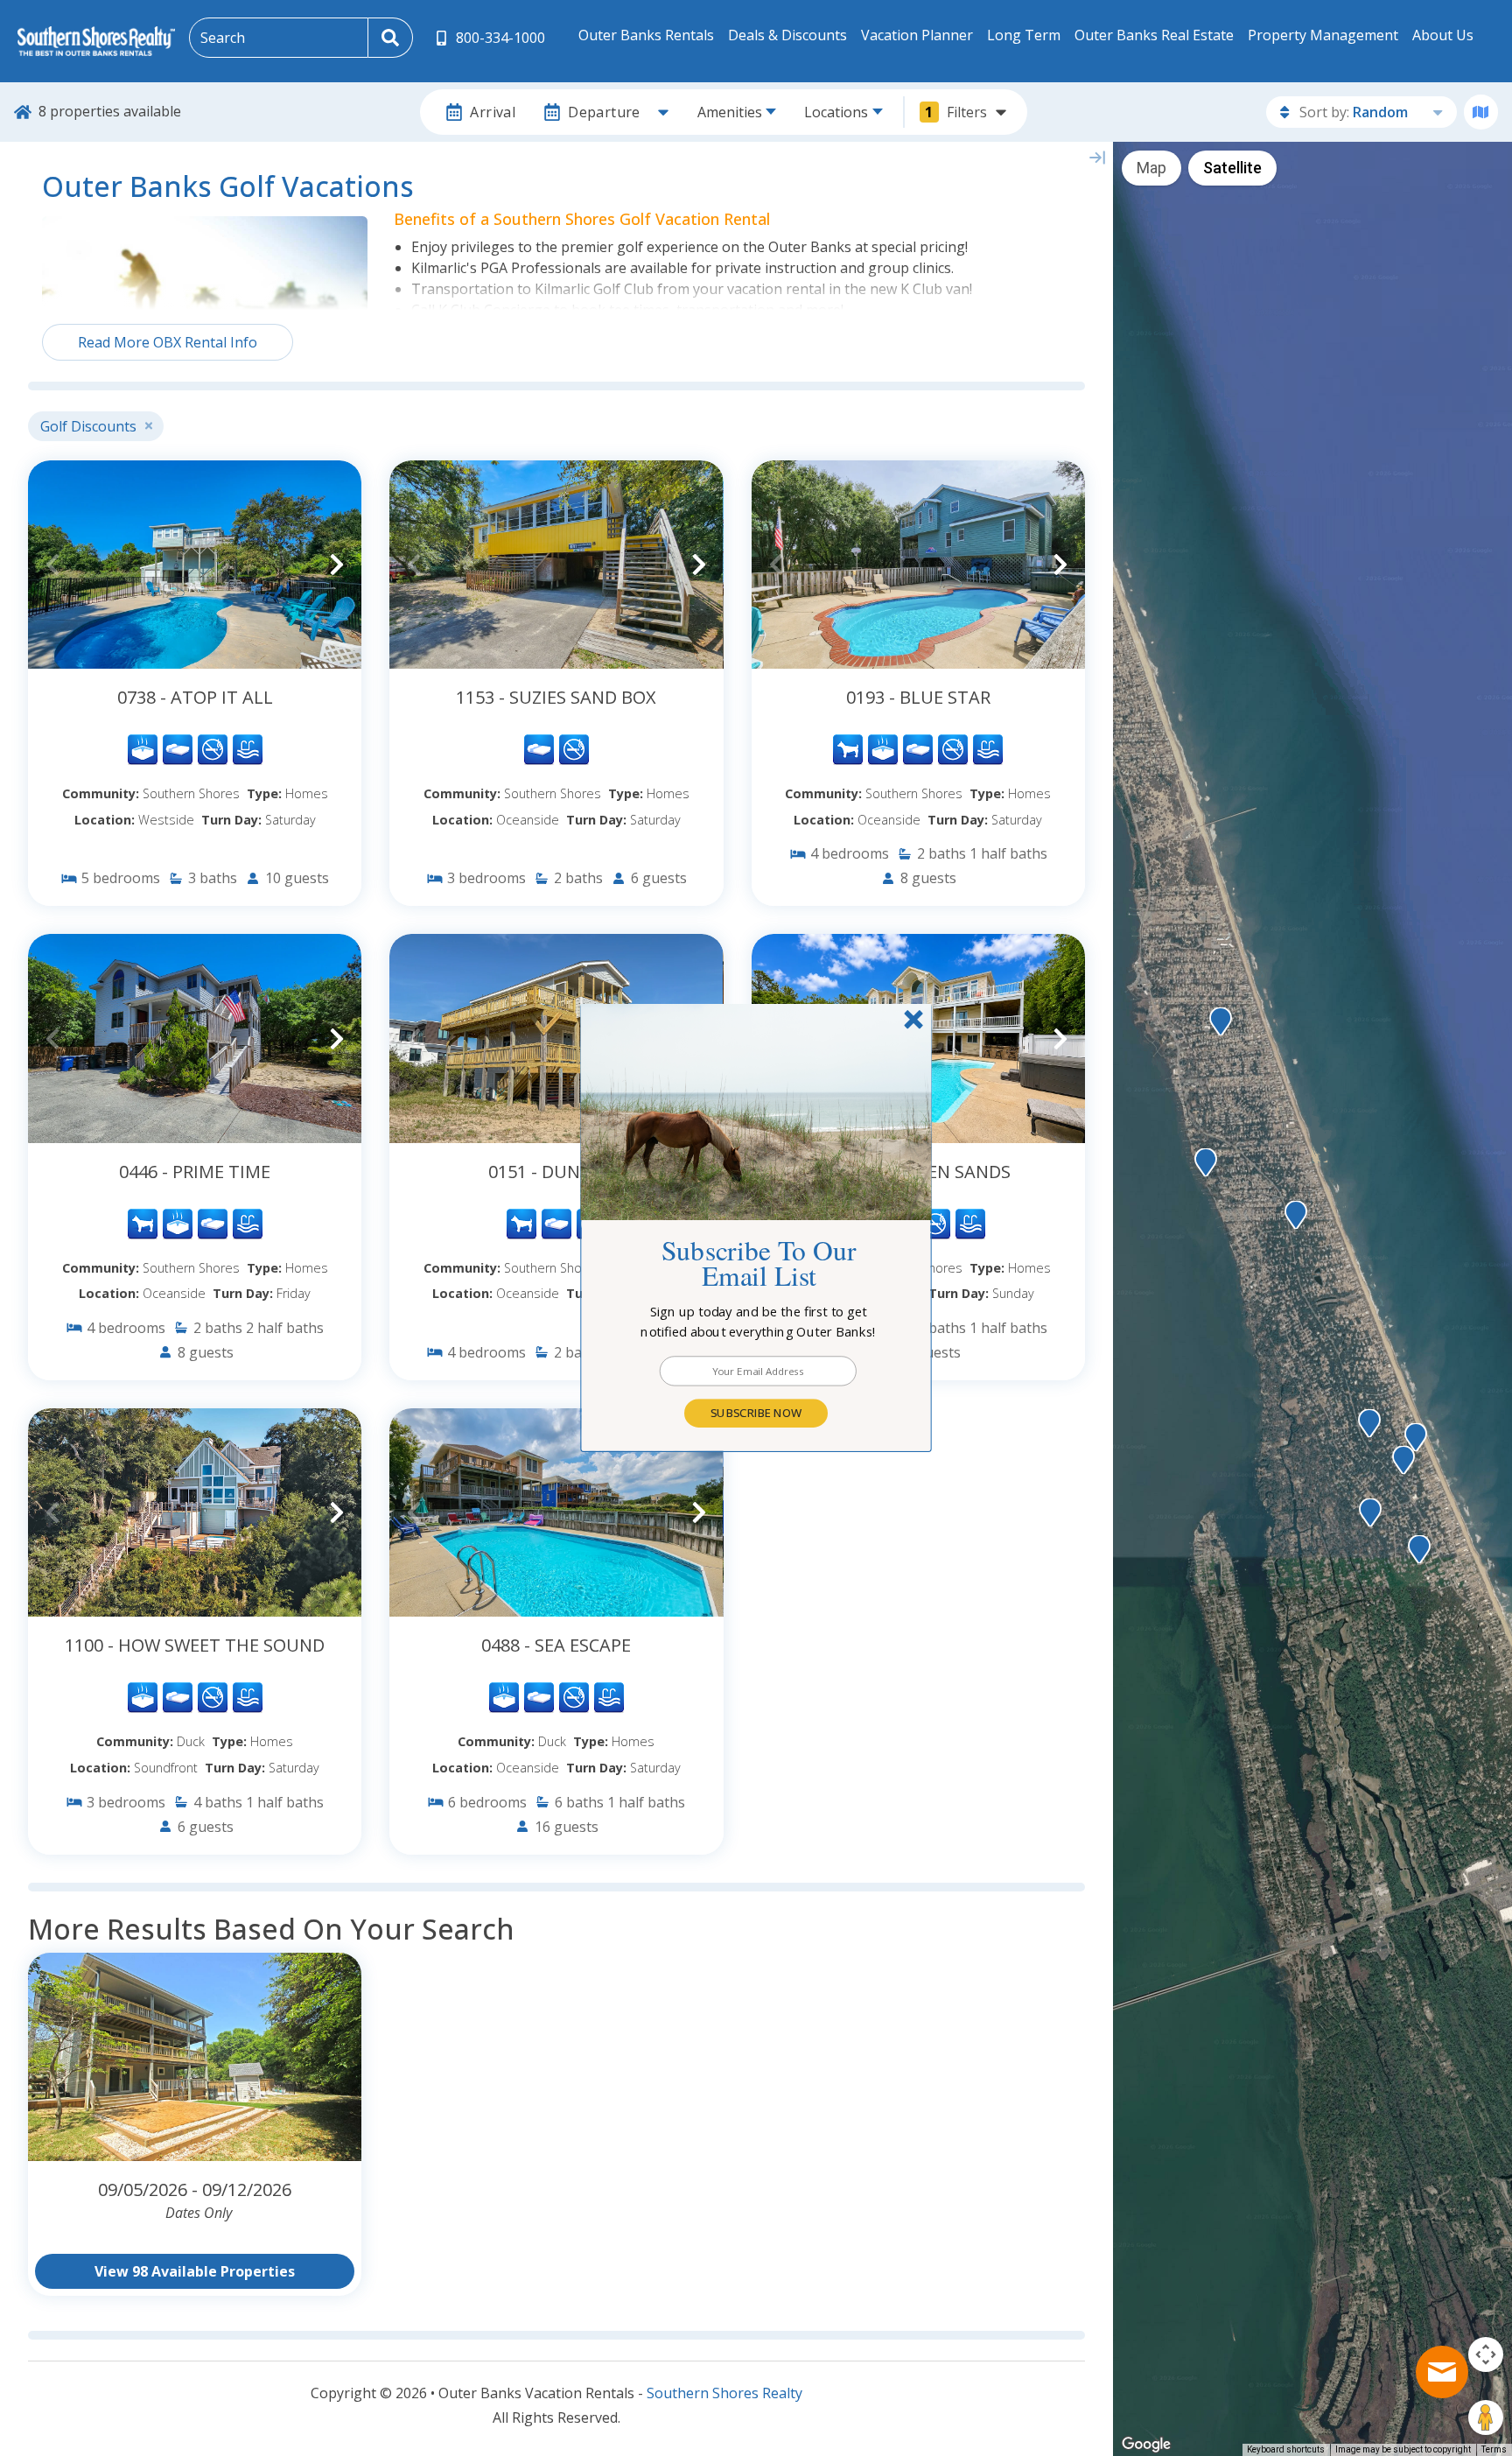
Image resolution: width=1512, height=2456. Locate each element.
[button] (759, 1322)
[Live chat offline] (1442, 2372)
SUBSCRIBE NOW (756, 1413)
